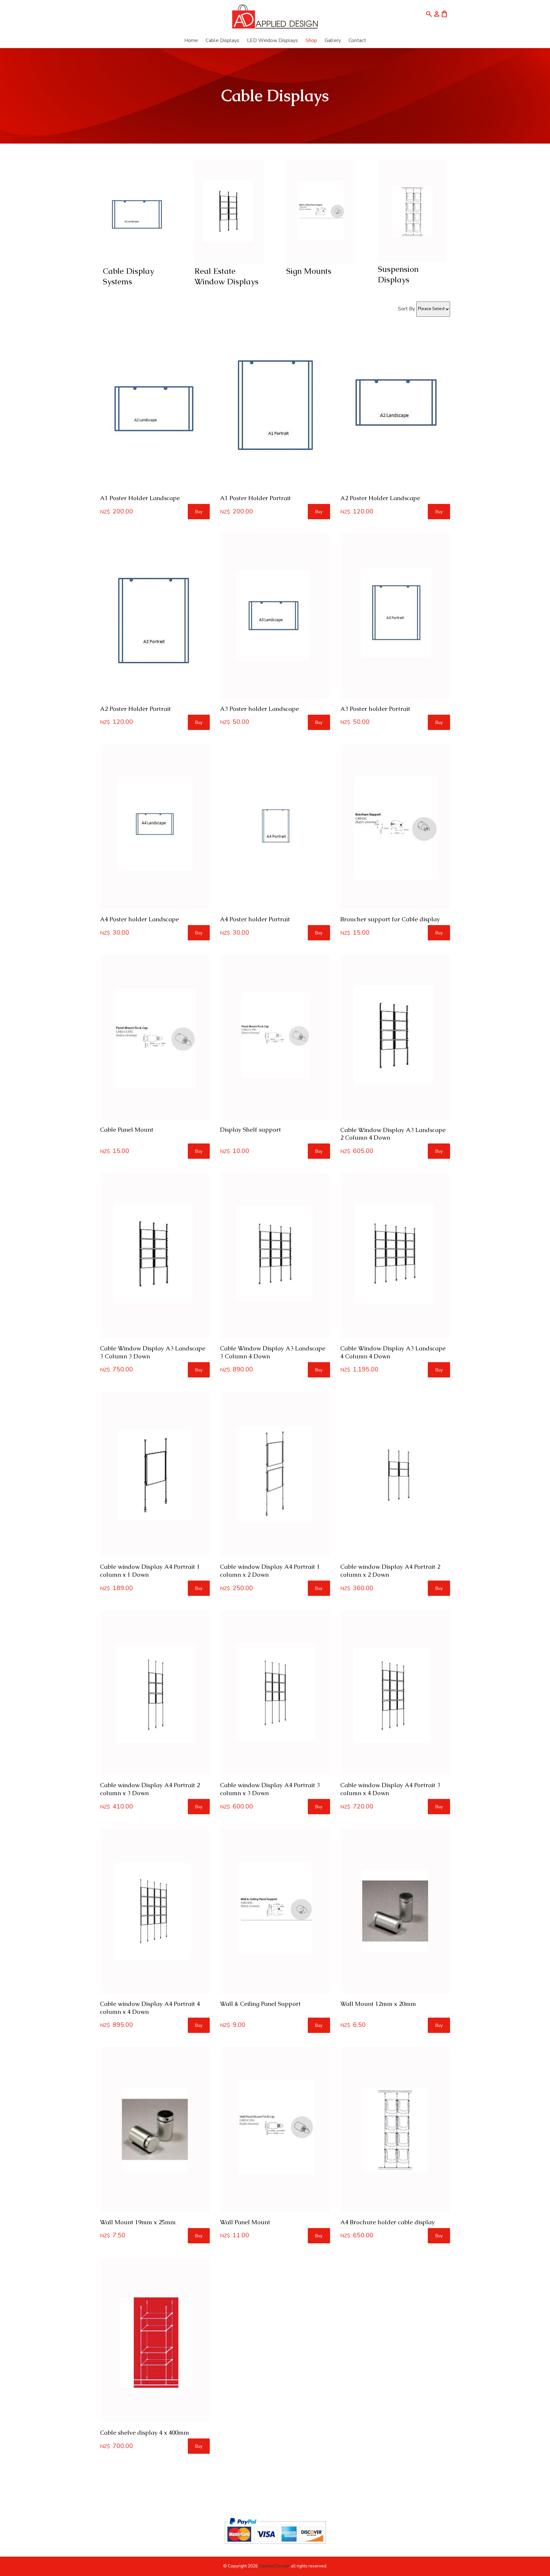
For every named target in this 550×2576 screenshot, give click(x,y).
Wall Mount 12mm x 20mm (378, 2004)
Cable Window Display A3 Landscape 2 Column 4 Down (393, 1134)
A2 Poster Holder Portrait (135, 709)
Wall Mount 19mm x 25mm (138, 2222)
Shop (311, 40)
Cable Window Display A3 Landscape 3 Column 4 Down (273, 1352)
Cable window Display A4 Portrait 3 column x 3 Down (270, 1789)
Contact (357, 40)
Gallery (333, 40)
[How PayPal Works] (275, 2547)
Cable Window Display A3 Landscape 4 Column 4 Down (393, 1352)
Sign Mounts (309, 271)
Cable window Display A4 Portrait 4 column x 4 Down (150, 2008)
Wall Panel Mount (245, 2222)
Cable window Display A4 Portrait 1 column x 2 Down (270, 1571)
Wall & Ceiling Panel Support (260, 2004)
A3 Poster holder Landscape (259, 709)
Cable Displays (222, 40)
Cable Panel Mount (127, 1130)
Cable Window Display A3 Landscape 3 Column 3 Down (153, 1352)
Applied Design (274, 2566)
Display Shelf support (250, 1130)
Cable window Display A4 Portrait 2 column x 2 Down (390, 1571)
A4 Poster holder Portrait (255, 919)
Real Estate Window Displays (226, 276)
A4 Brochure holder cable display (388, 2222)
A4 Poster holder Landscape (139, 919)
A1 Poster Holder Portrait (255, 498)
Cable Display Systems (128, 276)
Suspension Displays (398, 274)
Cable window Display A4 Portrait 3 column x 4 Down (390, 1789)
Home (191, 40)
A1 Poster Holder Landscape (140, 498)
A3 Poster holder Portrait (375, 709)
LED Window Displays (272, 40)
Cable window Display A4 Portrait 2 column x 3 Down (150, 1789)
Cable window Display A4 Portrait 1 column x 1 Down (150, 1571)
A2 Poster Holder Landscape (380, 498)
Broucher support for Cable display (390, 919)
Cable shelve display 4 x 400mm (145, 2433)
